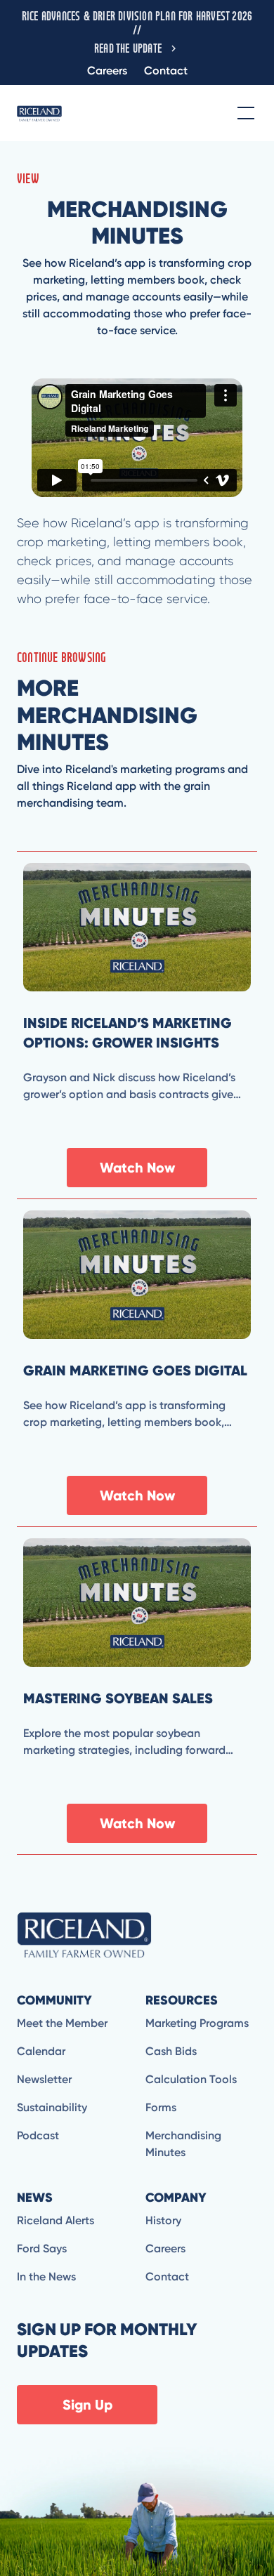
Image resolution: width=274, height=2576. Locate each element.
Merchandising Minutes (183, 2144)
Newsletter (44, 2079)
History (163, 2220)
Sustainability (52, 2107)
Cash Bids (171, 2051)
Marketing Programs (197, 2023)
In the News (46, 2277)
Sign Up (87, 2405)
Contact (166, 71)
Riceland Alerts (56, 2220)
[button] (243, 113)
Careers (107, 71)
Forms (161, 2107)
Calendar (41, 2051)
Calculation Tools (191, 2079)
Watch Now (137, 1168)
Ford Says (42, 2248)
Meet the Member (62, 2023)
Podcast (38, 2135)
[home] (39, 113)
